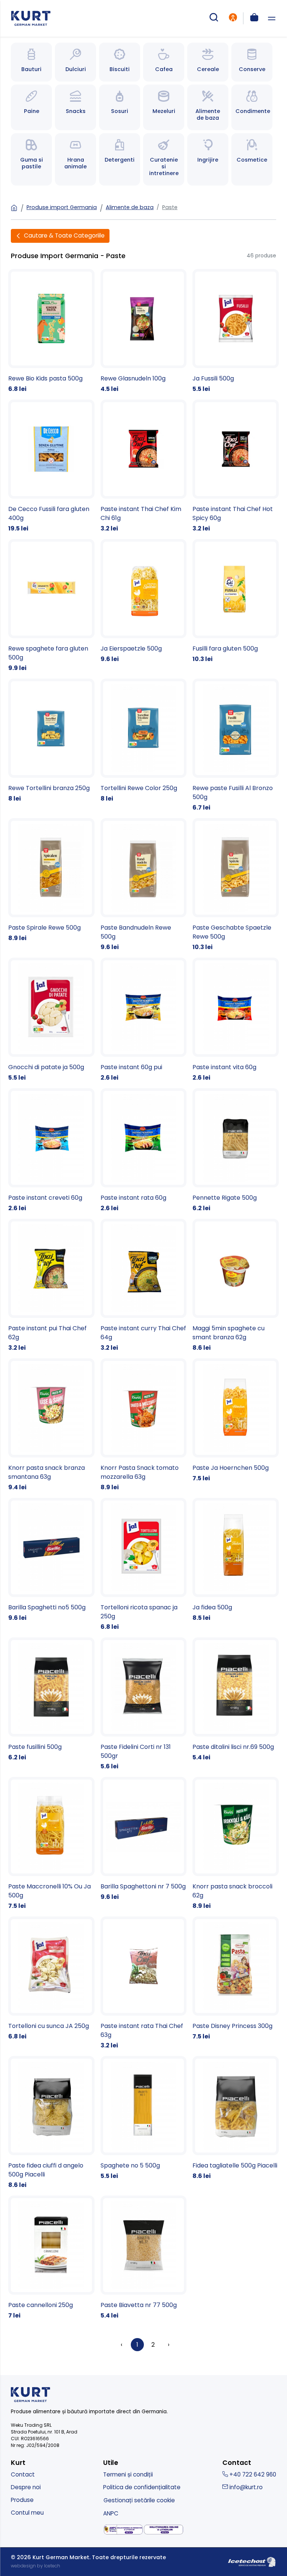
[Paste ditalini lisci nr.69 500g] (236, 1700)
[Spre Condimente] (252, 107)
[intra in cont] (233, 18)
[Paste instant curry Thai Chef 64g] (144, 1286)
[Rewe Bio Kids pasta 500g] (51, 331)
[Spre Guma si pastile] (31, 159)
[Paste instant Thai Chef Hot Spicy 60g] (236, 466)
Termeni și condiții (128, 2474)
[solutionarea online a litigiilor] (164, 2530)
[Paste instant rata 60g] (144, 1151)
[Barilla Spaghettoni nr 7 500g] (144, 1839)
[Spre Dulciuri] (75, 62)
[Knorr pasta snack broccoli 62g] (236, 1844)
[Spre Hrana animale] (75, 159)
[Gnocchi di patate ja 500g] (51, 1020)
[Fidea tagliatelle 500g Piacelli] (236, 2118)
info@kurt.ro (245, 2487)
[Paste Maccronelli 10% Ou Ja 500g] (51, 1844)
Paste (170, 207)
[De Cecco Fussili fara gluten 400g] (51, 466)
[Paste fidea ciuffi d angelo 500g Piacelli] (51, 2123)
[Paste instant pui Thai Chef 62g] (51, 1286)
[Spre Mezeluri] (164, 107)
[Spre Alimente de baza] (208, 107)
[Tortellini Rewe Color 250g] (144, 741)
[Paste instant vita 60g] (236, 1020)
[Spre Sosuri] (120, 107)
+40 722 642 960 (252, 2474)
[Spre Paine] (31, 107)
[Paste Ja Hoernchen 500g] (236, 1421)
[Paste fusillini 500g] (51, 1700)
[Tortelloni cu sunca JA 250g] (51, 1979)
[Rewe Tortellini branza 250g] (51, 741)
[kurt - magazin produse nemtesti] (31, 18)
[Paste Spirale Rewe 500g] (51, 880)
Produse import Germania (62, 207)
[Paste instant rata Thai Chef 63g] (144, 1983)
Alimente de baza (130, 207)
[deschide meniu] (272, 19)
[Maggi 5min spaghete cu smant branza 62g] (236, 1286)
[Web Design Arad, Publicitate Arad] (252, 2561)
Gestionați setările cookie (139, 2500)
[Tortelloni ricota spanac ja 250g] (144, 1565)
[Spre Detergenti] (120, 159)
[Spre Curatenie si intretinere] (164, 159)
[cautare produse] (214, 18)
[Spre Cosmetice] (252, 159)
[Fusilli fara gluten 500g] (236, 601)
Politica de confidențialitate (142, 2487)
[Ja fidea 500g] (236, 1560)
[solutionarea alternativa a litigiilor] (123, 2530)
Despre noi (26, 2487)
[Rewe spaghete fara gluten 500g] (51, 606)
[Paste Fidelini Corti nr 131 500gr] (144, 1704)
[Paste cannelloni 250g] (51, 2258)
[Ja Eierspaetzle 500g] (144, 601)
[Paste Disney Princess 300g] (236, 1979)
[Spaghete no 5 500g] (144, 2118)
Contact (23, 2474)
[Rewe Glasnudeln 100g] (144, 331)
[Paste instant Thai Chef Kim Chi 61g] (144, 466)
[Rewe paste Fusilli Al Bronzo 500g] (236, 745)
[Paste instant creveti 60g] (51, 1151)
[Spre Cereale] (208, 62)
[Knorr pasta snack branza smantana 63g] (51, 1425)
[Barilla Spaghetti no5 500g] (51, 1560)
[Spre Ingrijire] (208, 159)
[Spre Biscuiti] (120, 62)
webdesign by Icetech (36, 2566)
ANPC (111, 2513)
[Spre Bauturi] (31, 62)
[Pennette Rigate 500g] (236, 1151)
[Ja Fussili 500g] (236, 331)
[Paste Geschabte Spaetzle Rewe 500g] (236, 885)
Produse (22, 2500)
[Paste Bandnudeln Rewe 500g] (144, 885)
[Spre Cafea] (164, 62)
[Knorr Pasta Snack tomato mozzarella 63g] (144, 1425)
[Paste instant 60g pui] (144, 1020)
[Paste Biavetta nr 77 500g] (144, 2258)
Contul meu (27, 2513)
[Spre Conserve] (252, 62)
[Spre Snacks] (75, 107)
